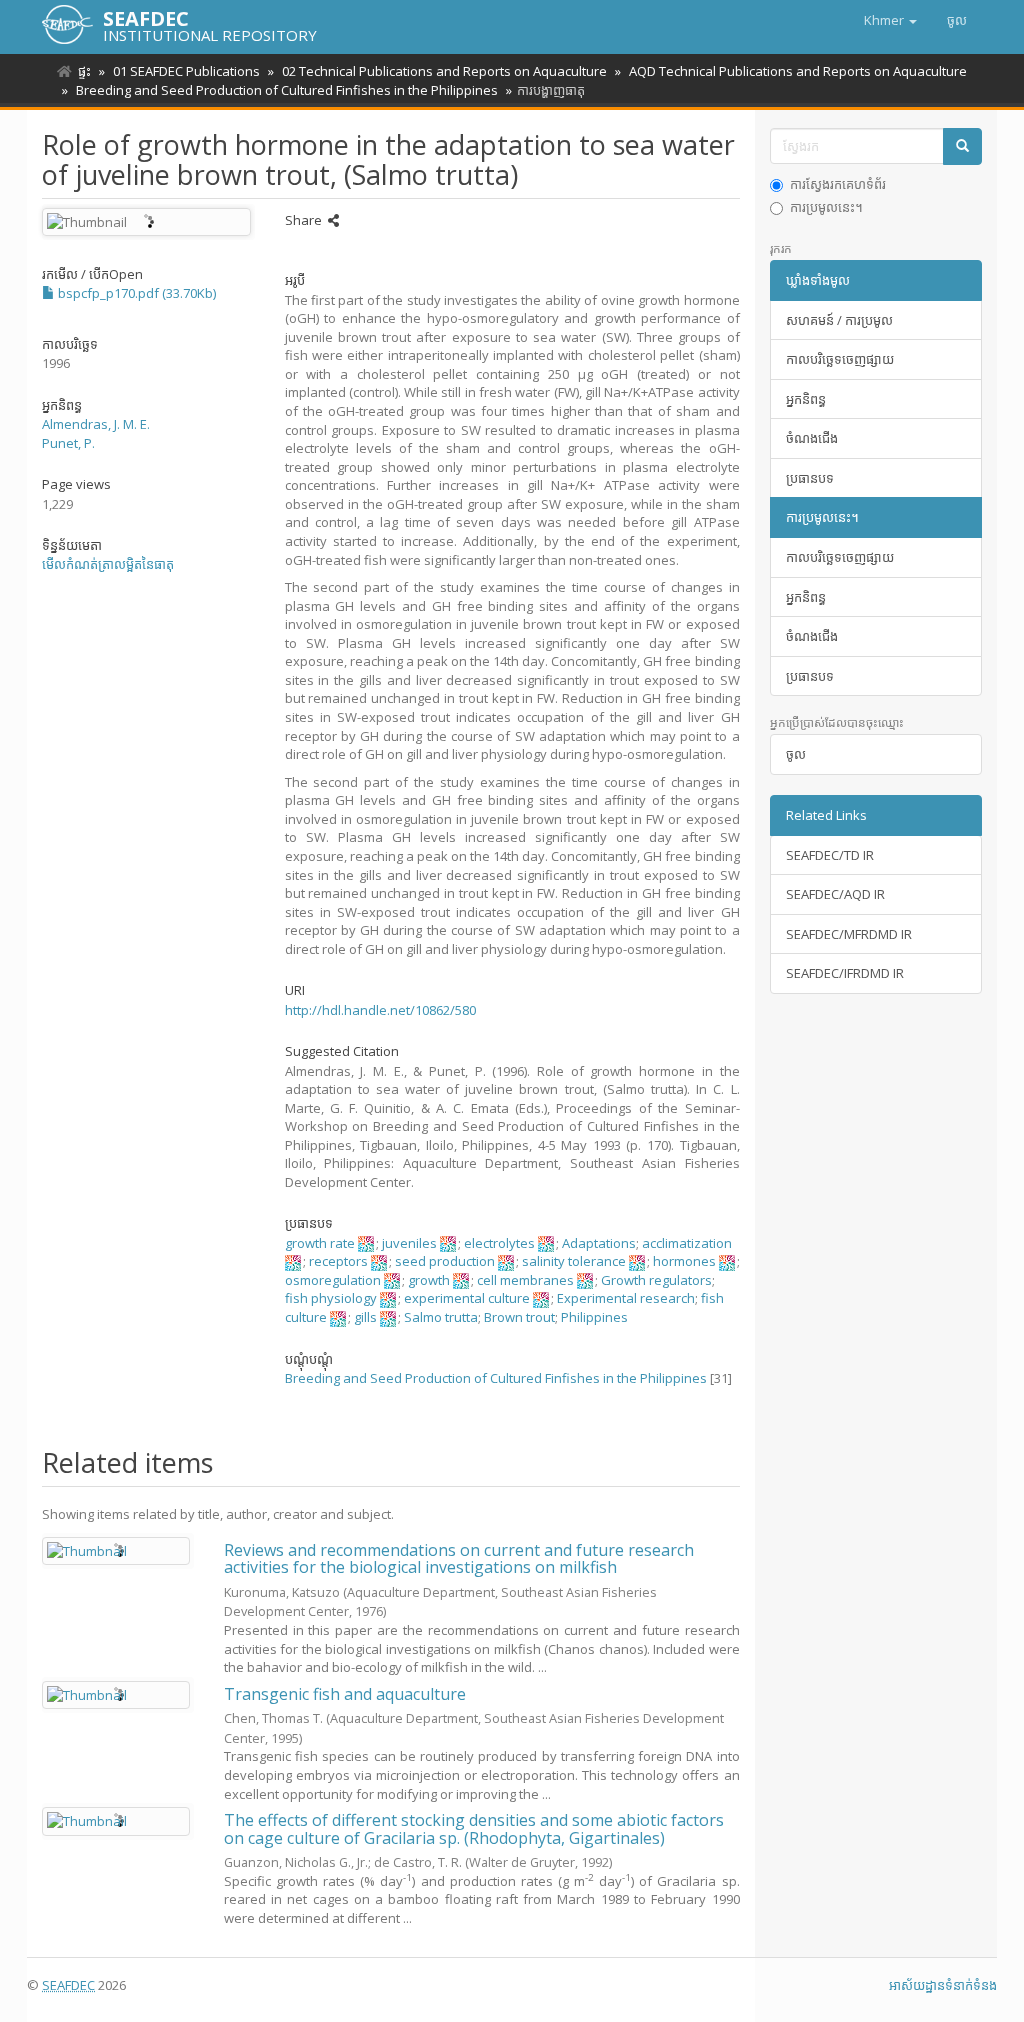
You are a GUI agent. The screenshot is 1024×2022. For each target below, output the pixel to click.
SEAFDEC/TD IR (830, 855)
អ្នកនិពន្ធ (806, 399)
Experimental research (626, 1298)
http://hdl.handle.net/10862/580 (380, 1010)
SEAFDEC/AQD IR (835, 894)
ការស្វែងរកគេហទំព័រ (838, 184)
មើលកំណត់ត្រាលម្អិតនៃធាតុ (108, 564)
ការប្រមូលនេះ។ (826, 207)
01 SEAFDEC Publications (186, 71)
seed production (445, 1261)
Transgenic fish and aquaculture (345, 1694)
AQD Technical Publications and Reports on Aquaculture (798, 71)
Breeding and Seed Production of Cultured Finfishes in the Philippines (287, 90)
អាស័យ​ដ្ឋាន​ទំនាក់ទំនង (943, 1985)
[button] (890, 20)
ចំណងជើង (812, 438)
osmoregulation (333, 1280)
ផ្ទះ (84, 71)
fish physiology (331, 1298)
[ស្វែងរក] (962, 146)
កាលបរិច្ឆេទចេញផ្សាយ (840, 359)
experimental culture (467, 1298)
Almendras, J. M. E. (96, 424)
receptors (338, 1261)
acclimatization (687, 1243)
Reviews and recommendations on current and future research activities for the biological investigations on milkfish (459, 1559)
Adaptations (599, 1243)
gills (365, 1317)
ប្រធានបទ (810, 478)
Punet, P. (68, 443)
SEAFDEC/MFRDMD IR (849, 934)
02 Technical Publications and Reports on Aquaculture (444, 71)
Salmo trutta (441, 1317)
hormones (684, 1261)
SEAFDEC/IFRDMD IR (845, 973)
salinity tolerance (574, 1261)
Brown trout (519, 1317)
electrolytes (499, 1243)
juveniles (409, 1243)
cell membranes (525, 1280)
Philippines (594, 1317)
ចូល (796, 754)
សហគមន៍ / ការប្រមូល (839, 320)
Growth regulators (656, 1280)
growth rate (320, 1243)
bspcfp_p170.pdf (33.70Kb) (135, 293)
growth (429, 1280)
